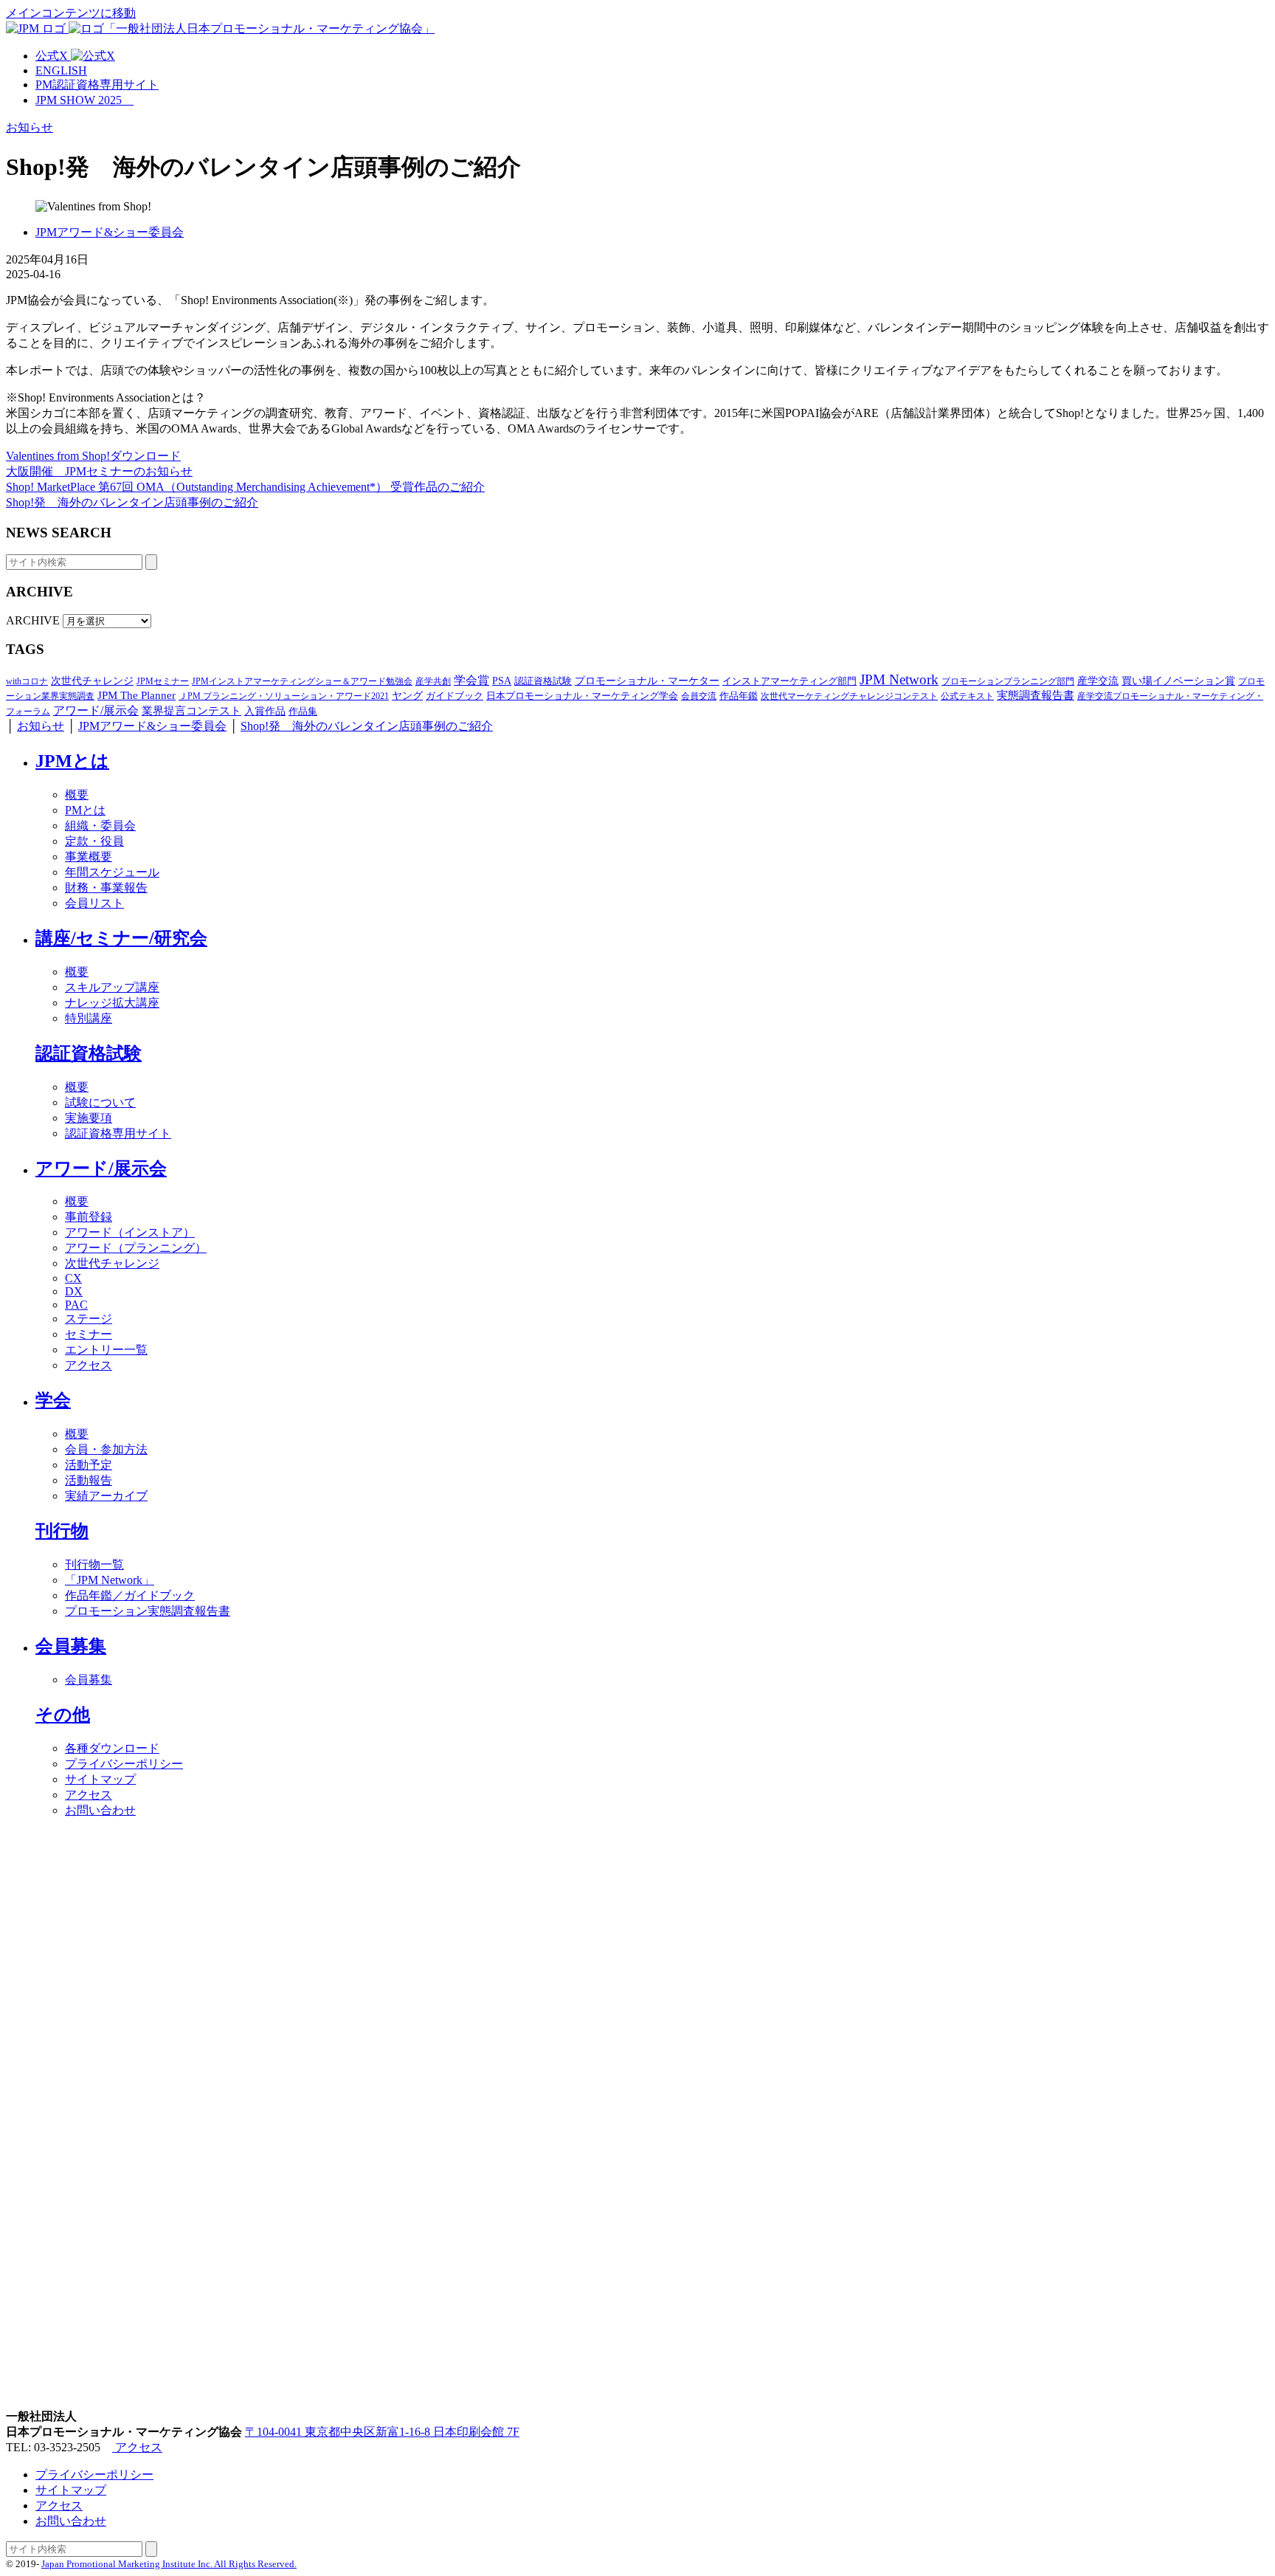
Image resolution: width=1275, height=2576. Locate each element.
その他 (63, 1715)
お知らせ (30, 127)
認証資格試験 (543, 681)
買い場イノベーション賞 (1178, 681)
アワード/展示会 (96, 711)
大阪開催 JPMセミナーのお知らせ (99, 471)
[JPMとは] (637, 2402)
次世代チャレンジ (92, 681)
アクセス (137, 2447)
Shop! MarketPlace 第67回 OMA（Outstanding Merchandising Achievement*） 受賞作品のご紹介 (245, 487)
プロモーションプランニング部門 (1008, 681)
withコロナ (27, 681)
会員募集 (71, 1646)
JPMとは (72, 761)
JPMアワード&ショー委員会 (110, 232)
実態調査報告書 (1036, 695)
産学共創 (433, 681)
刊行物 (62, 1531)
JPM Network (899, 679)
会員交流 (699, 696)
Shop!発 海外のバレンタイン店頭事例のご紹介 (132, 502)
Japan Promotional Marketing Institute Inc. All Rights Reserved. (169, 2564)
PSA (502, 681)
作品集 (303, 711)
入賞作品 (265, 711)
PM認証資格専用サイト (97, 85)
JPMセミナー (163, 681)
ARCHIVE (33, 620)
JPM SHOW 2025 (84, 100)
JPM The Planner (137, 695)
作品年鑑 (739, 696)
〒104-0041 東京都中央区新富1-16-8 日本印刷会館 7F (382, 2432)
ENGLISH (61, 70)
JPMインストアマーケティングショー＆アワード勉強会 (302, 681)
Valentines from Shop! (58, 456)
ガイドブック (455, 696)
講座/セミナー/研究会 (121, 938)
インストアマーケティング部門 (789, 681)
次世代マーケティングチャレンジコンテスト (849, 696)
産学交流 (1098, 681)
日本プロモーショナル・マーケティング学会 (582, 696)
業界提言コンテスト (191, 711)
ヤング (407, 695)
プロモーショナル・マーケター (647, 681)
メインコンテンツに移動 (71, 13)
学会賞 (471, 680)
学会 (53, 1400)
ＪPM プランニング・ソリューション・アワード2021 (284, 696)
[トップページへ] (220, 28)
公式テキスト (967, 696)
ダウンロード (145, 456)
